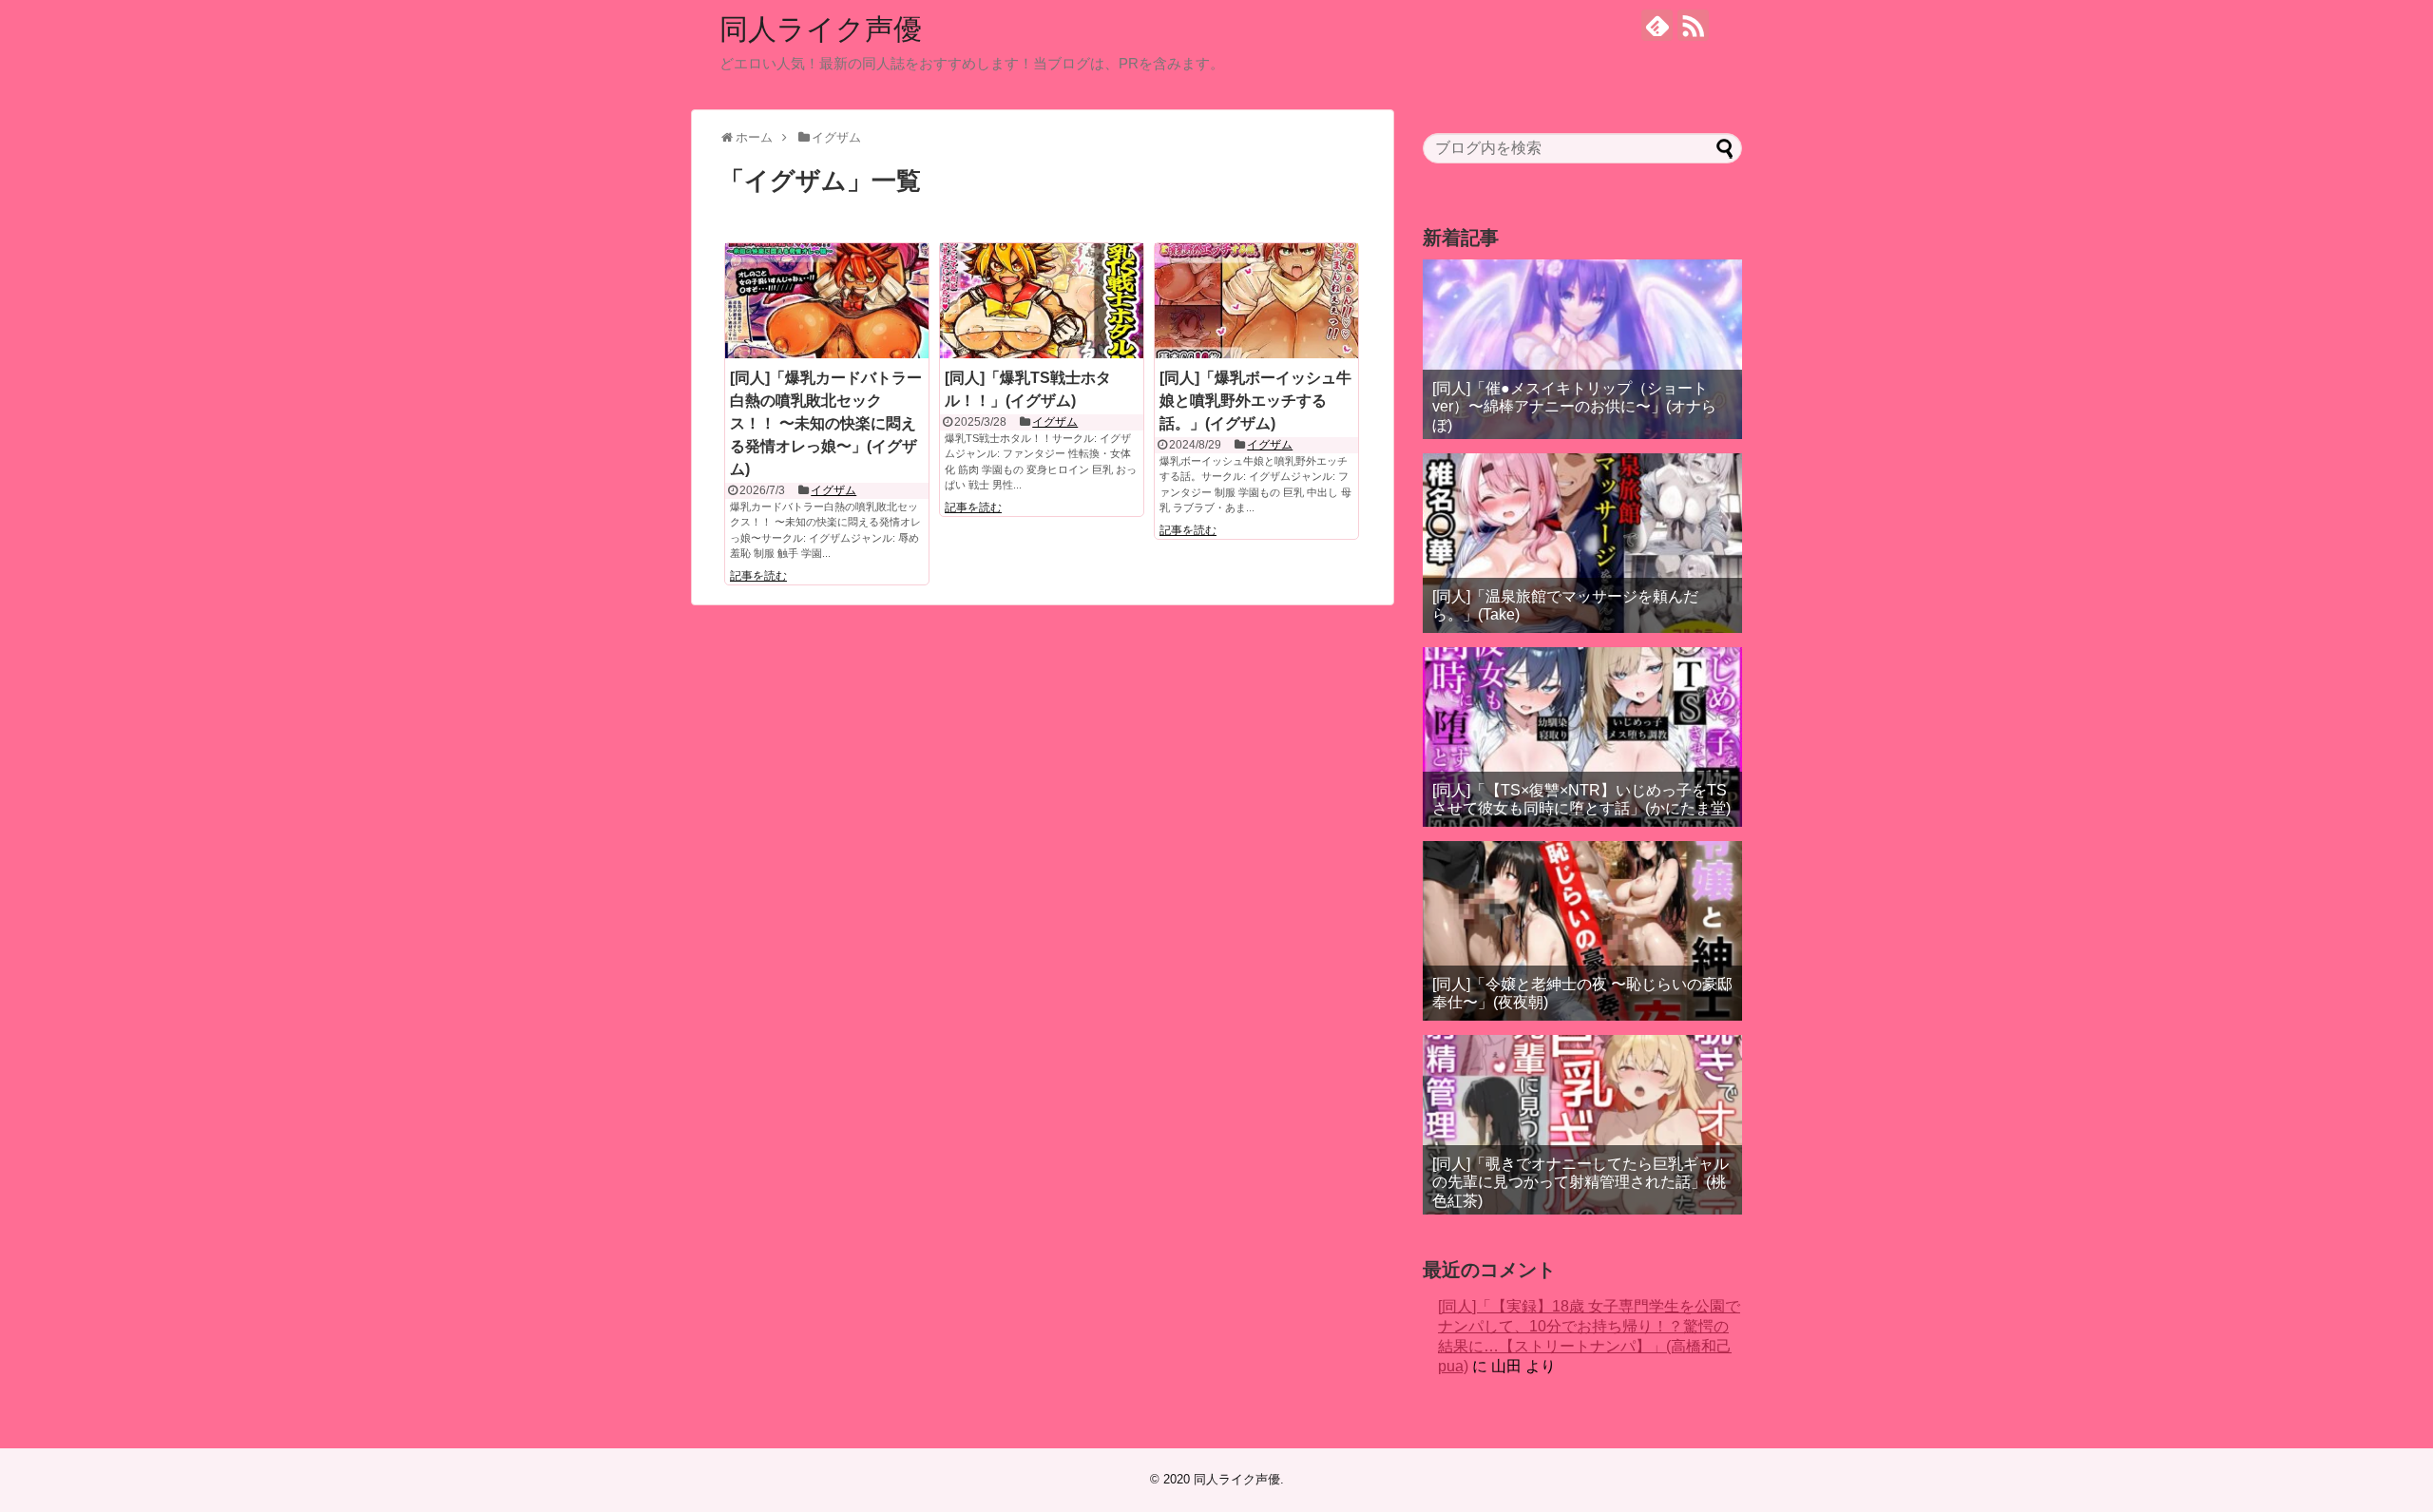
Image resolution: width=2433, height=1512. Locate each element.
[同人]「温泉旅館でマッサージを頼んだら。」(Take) (1565, 605)
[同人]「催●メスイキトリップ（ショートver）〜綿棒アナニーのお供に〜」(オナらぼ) (1574, 406)
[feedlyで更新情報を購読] (1657, 25)
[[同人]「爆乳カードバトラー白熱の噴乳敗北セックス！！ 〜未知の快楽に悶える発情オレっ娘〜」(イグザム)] (827, 300)
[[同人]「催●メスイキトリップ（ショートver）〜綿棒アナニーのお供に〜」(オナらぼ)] (1582, 349)
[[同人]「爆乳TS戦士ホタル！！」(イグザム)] (1042, 300)
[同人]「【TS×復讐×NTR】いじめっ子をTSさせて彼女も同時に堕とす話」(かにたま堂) (1581, 799)
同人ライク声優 (821, 29)
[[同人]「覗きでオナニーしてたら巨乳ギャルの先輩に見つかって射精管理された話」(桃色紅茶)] (1582, 1125)
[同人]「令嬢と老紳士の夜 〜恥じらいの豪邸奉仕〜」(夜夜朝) (1582, 993)
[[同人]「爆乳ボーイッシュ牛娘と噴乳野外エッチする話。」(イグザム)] (1256, 300)
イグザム (833, 490)
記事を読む (758, 576)
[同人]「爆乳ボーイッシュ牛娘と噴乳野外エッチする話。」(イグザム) (1255, 401)
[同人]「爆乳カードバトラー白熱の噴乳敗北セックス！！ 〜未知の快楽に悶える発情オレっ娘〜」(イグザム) (826, 423)
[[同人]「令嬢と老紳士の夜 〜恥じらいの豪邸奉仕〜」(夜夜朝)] (1582, 931)
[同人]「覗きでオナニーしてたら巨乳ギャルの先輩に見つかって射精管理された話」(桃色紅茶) (1580, 1182)
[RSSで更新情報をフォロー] (1693, 25)
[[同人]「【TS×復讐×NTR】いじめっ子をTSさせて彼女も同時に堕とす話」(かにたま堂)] (1582, 737)
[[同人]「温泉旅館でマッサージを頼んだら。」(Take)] (1582, 543)
